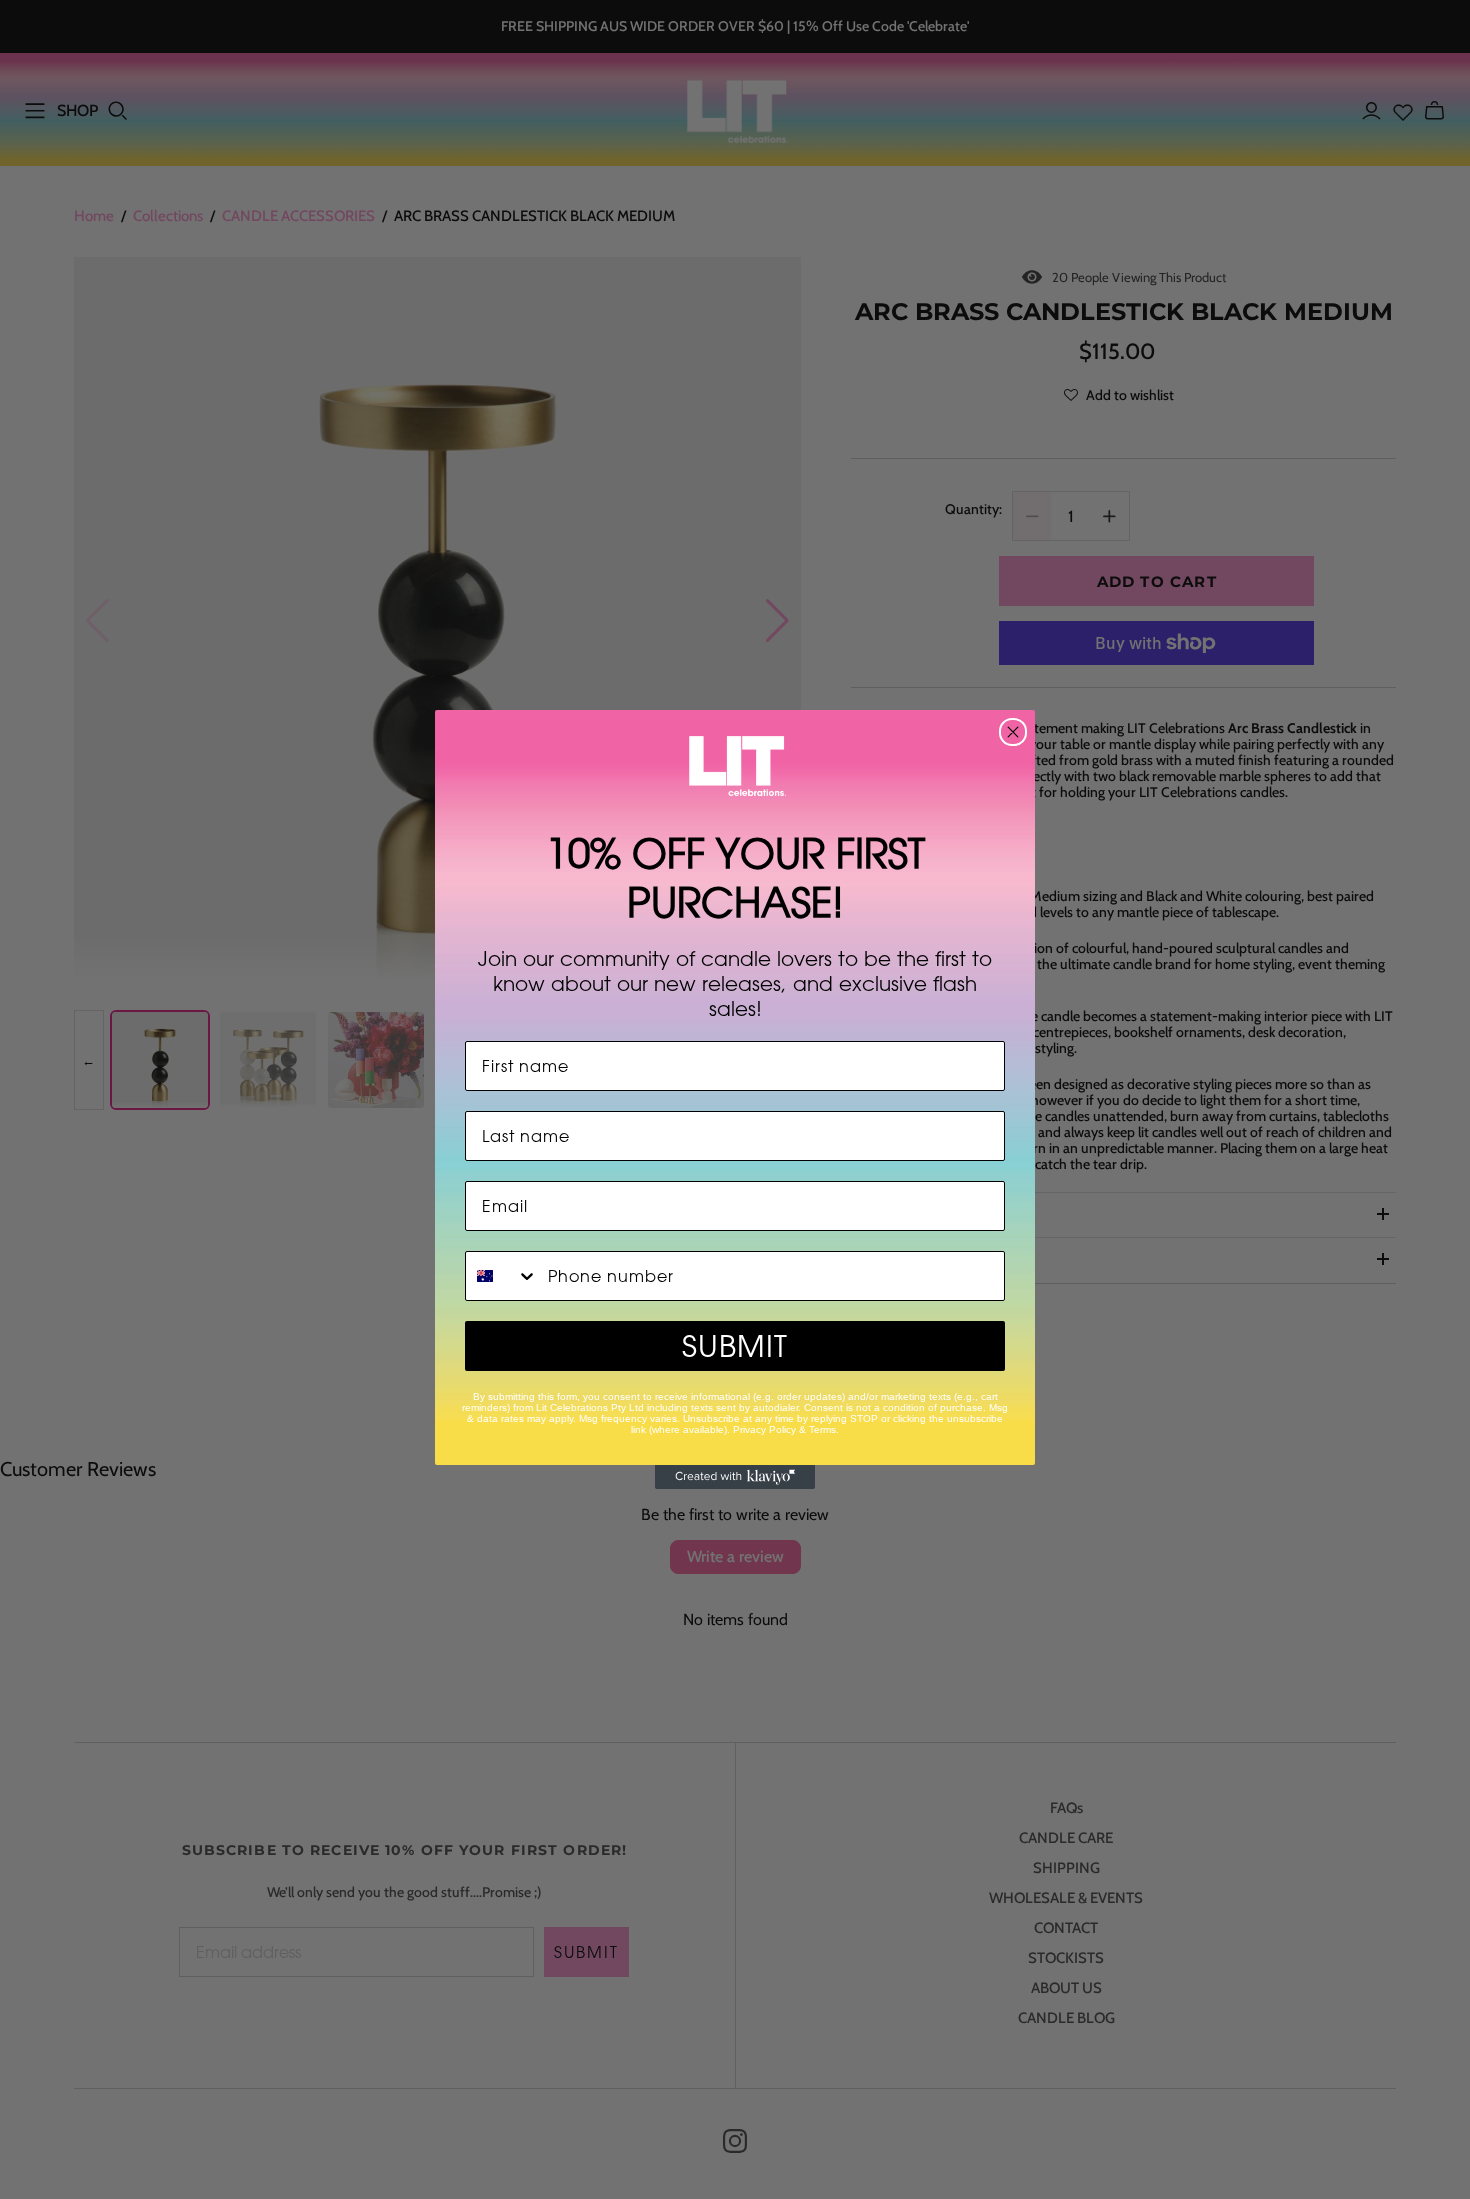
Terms (822, 1429)
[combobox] (502, 1276)
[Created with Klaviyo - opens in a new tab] (735, 1477)
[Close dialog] (1013, 732)
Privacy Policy (764, 1429)
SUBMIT (735, 1346)
